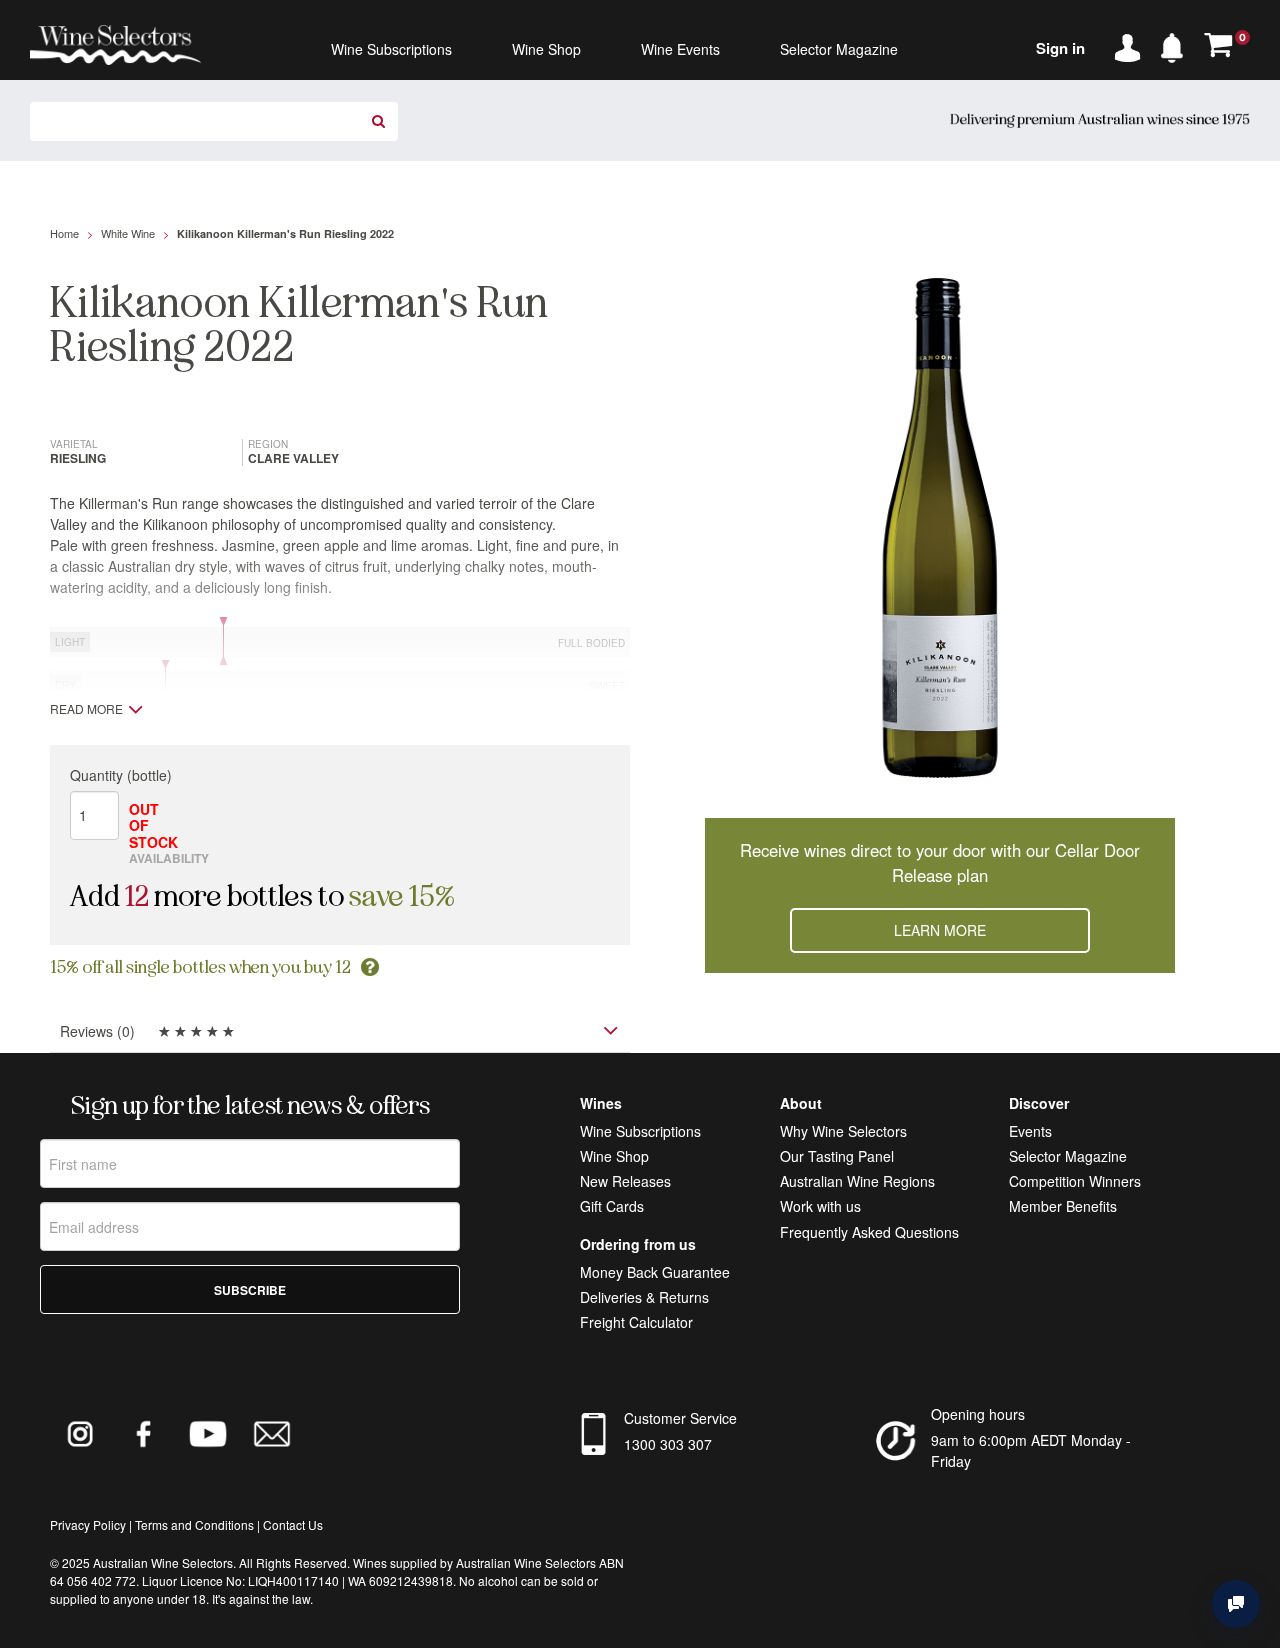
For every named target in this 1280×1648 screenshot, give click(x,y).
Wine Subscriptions (640, 1131)
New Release (622, 1181)
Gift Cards (612, 1206)
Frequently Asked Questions (869, 1232)
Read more (86, 709)
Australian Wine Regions (857, 1181)
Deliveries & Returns (644, 1297)
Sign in (1060, 48)
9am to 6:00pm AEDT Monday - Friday (1031, 1450)
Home (64, 233)
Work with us (820, 1206)
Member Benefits (1063, 1206)
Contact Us (293, 1524)
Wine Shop (614, 1156)
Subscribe (250, 1290)
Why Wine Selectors (843, 1131)
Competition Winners (1075, 1181)
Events (1030, 1131)
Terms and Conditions (194, 1524)
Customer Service (680, 1418)
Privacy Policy (88, 1524)
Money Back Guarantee (655, 1272)
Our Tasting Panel (837, 1156)
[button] (1177, 44)
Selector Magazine (1068, 1156)
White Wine (128, 233)
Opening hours (978, 1414)
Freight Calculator (636, 1322)
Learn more (940, 930)
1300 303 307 (668, 1444)
